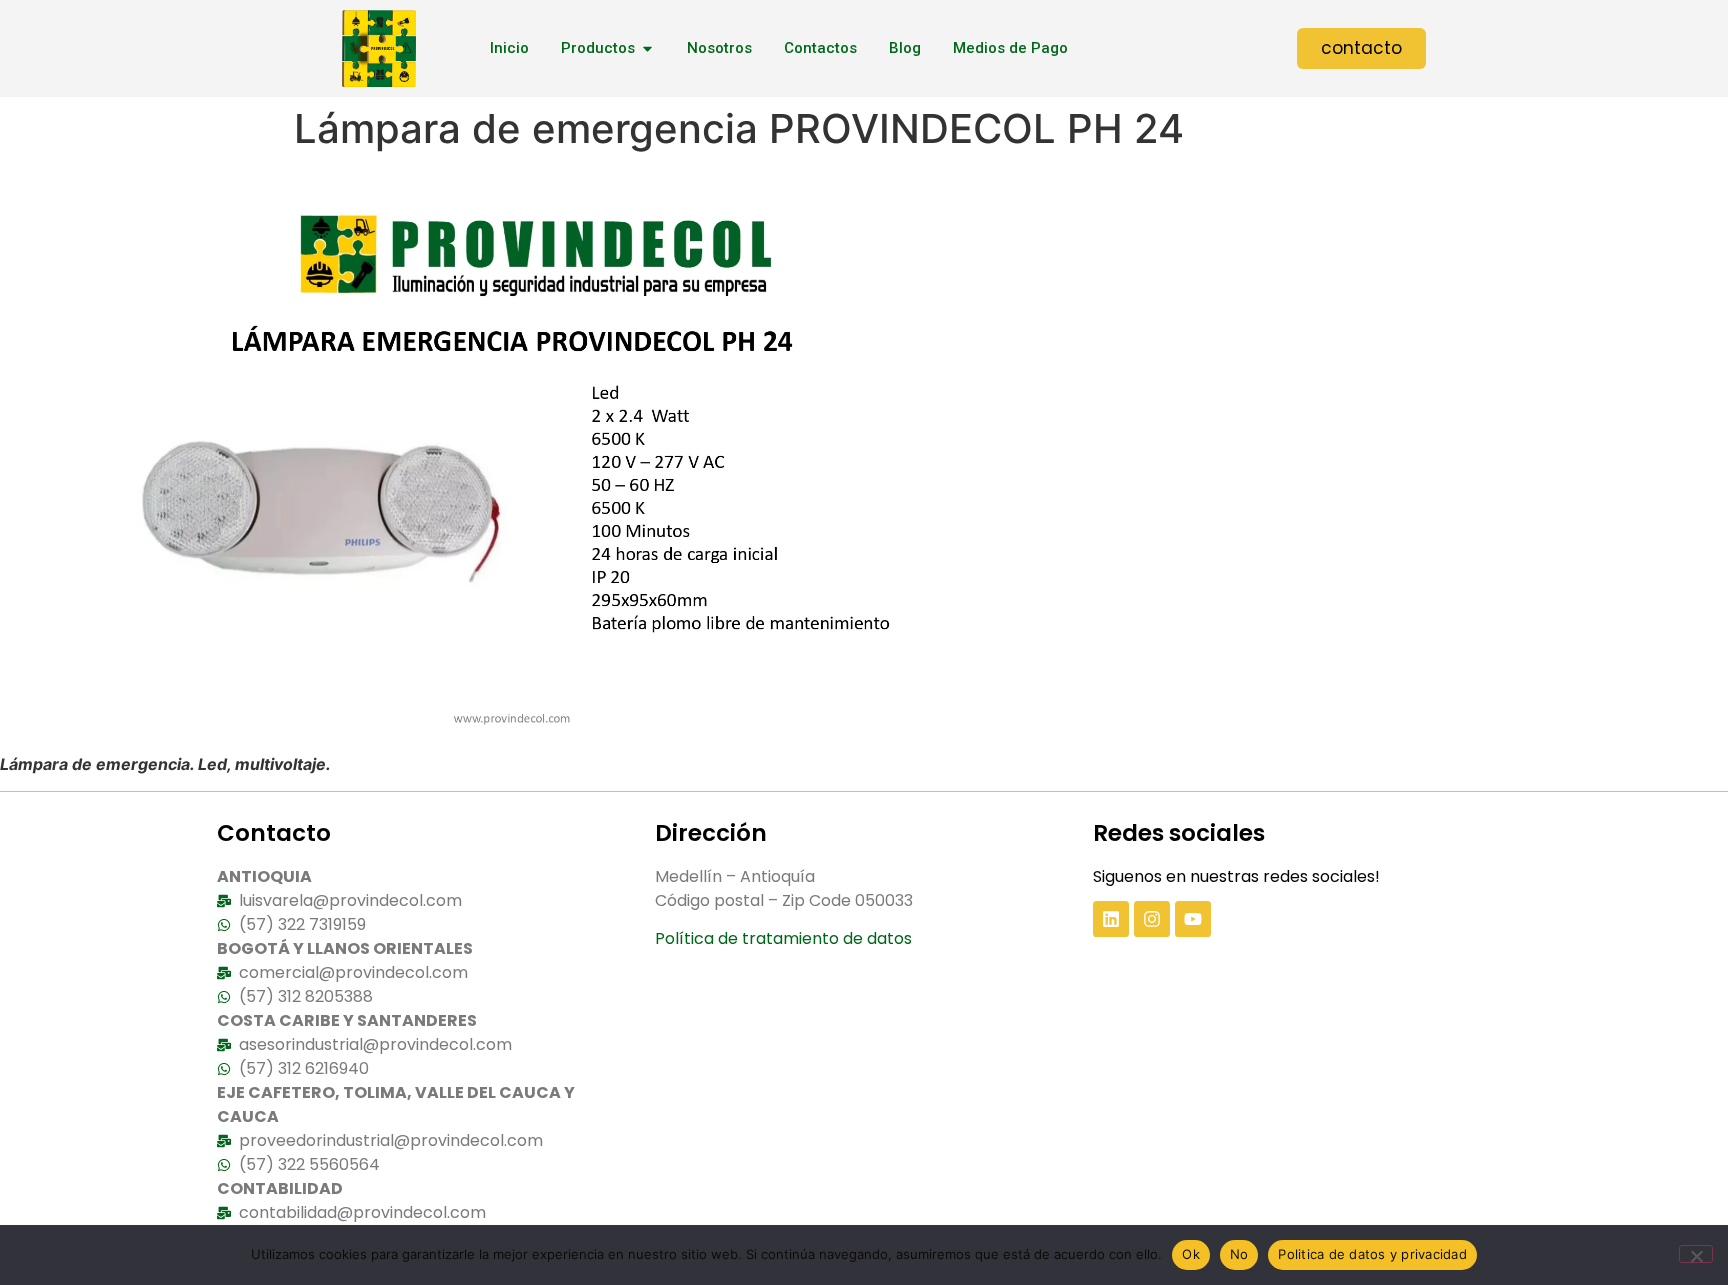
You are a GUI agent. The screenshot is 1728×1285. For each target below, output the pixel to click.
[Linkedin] (1111, 919)
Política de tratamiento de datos (783, 938)
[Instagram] (1152, 919)
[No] (1696, 1254)
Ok (1191, 1254)
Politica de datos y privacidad (1372, 1254)
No (1239, 1254)
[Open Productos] (647, 48)
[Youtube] (1193, 919)
